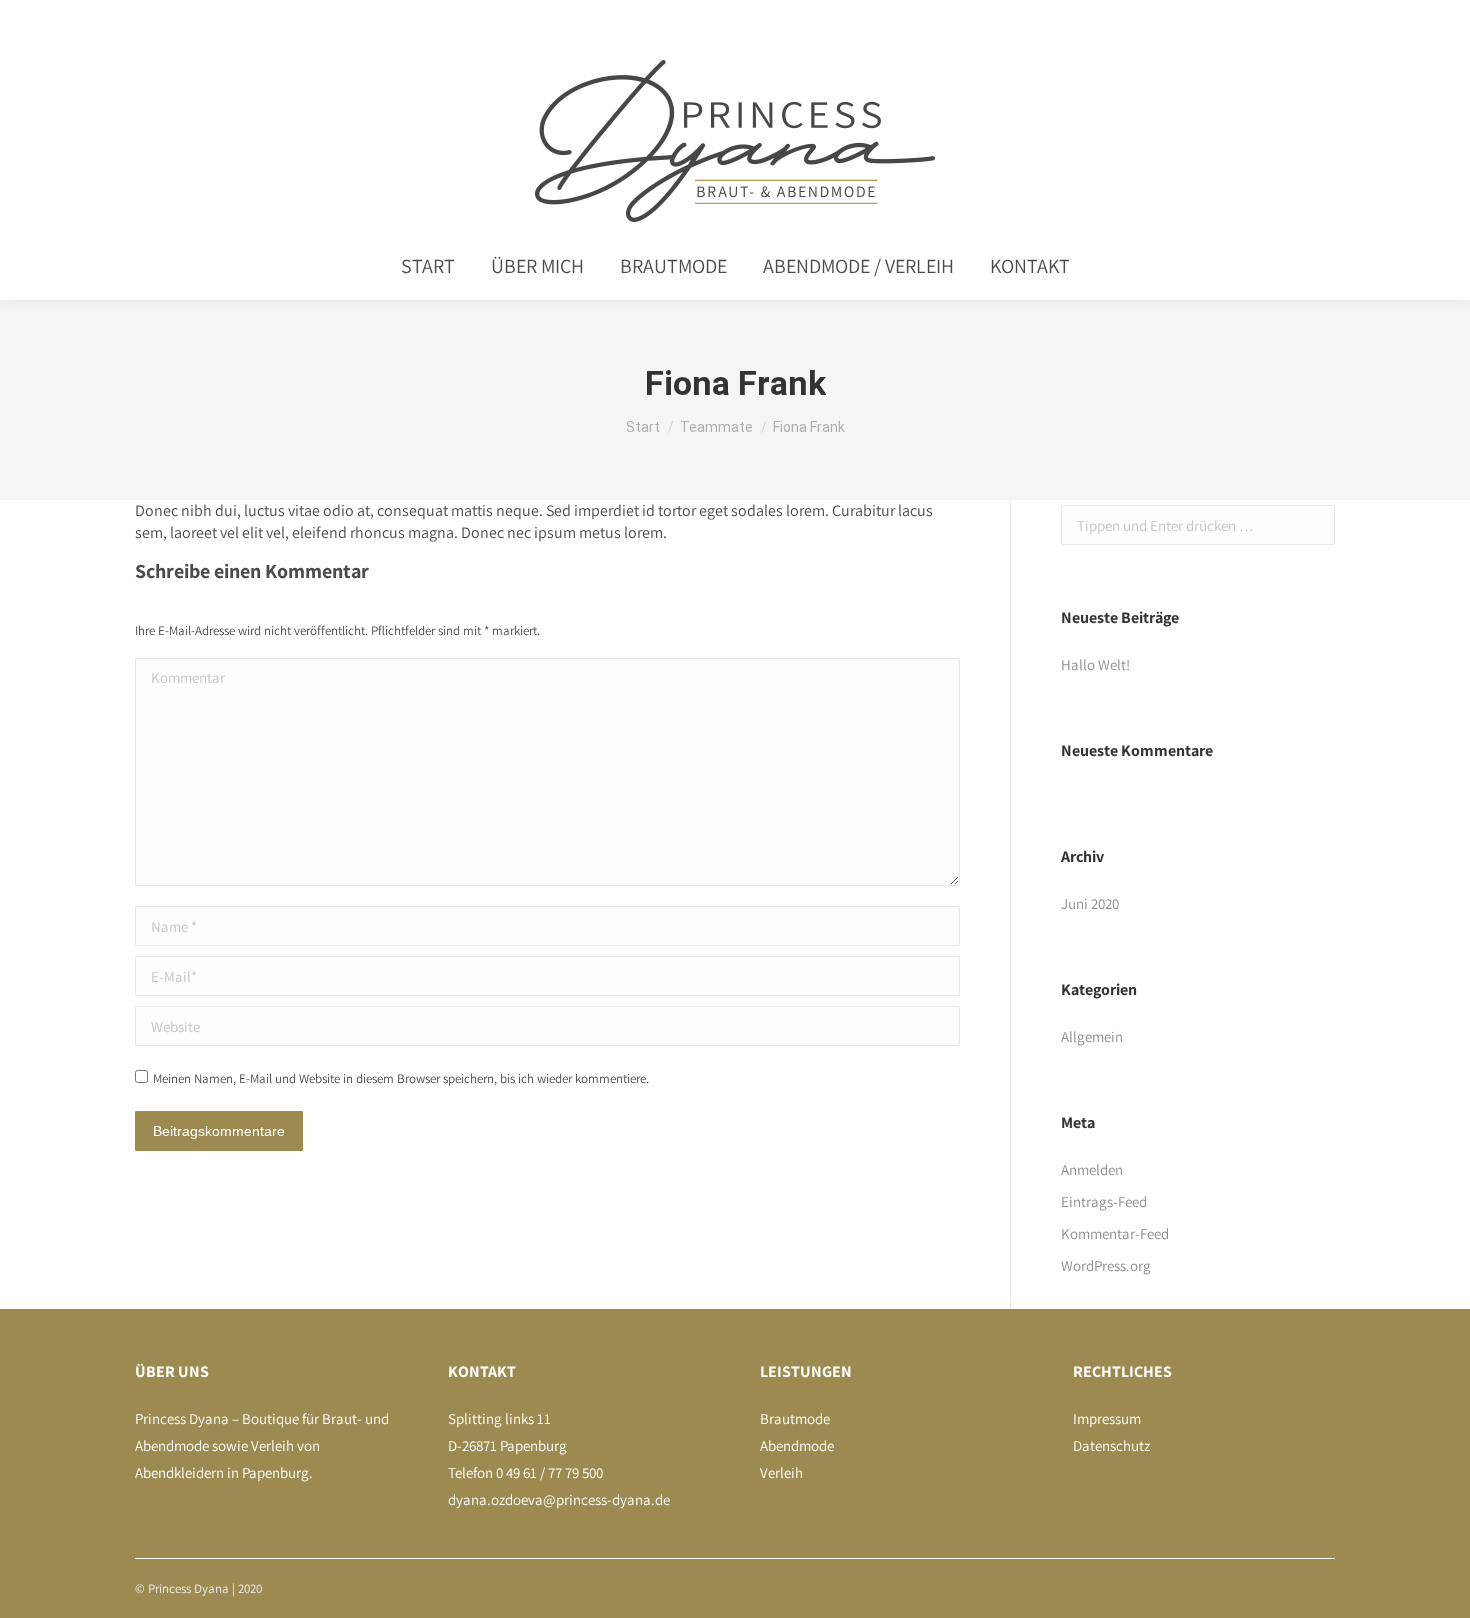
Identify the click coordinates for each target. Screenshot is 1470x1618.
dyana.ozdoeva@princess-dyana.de (559, 1499)
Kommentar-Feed (1115, 1233)
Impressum (1107, 1418)
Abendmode (797, 1445)
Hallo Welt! (1095, 664)
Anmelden (1092, 1169)
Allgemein (1092, 1036)
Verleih (781, 1472)
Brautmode (795, 1418)
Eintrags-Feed (1104, 1201)
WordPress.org (1106, 1265)
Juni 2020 (1090, 903)
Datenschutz (1111, 1445)
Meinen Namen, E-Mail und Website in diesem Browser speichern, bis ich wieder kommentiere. (401, 1078)
